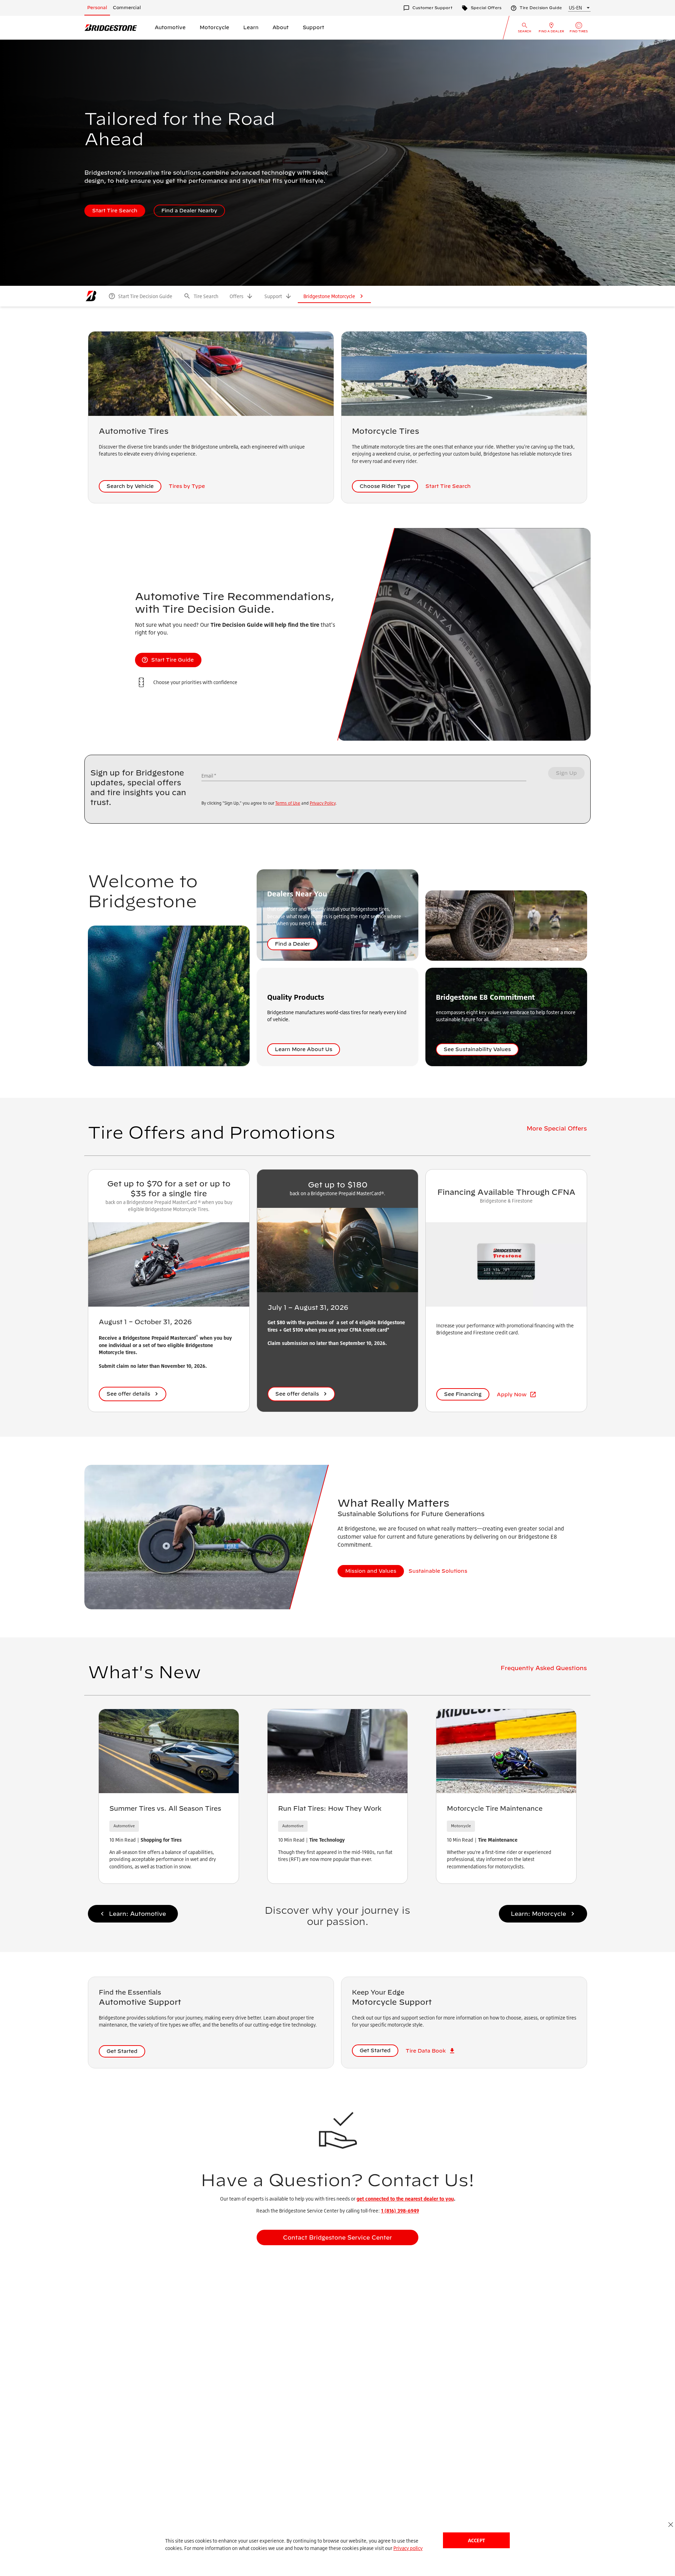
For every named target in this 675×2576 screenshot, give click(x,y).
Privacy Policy (323, 803)
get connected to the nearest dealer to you (405, 2199)
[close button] (671, 2525)
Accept (476, 2540)
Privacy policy (408, 2548)
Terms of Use (288, 803)
